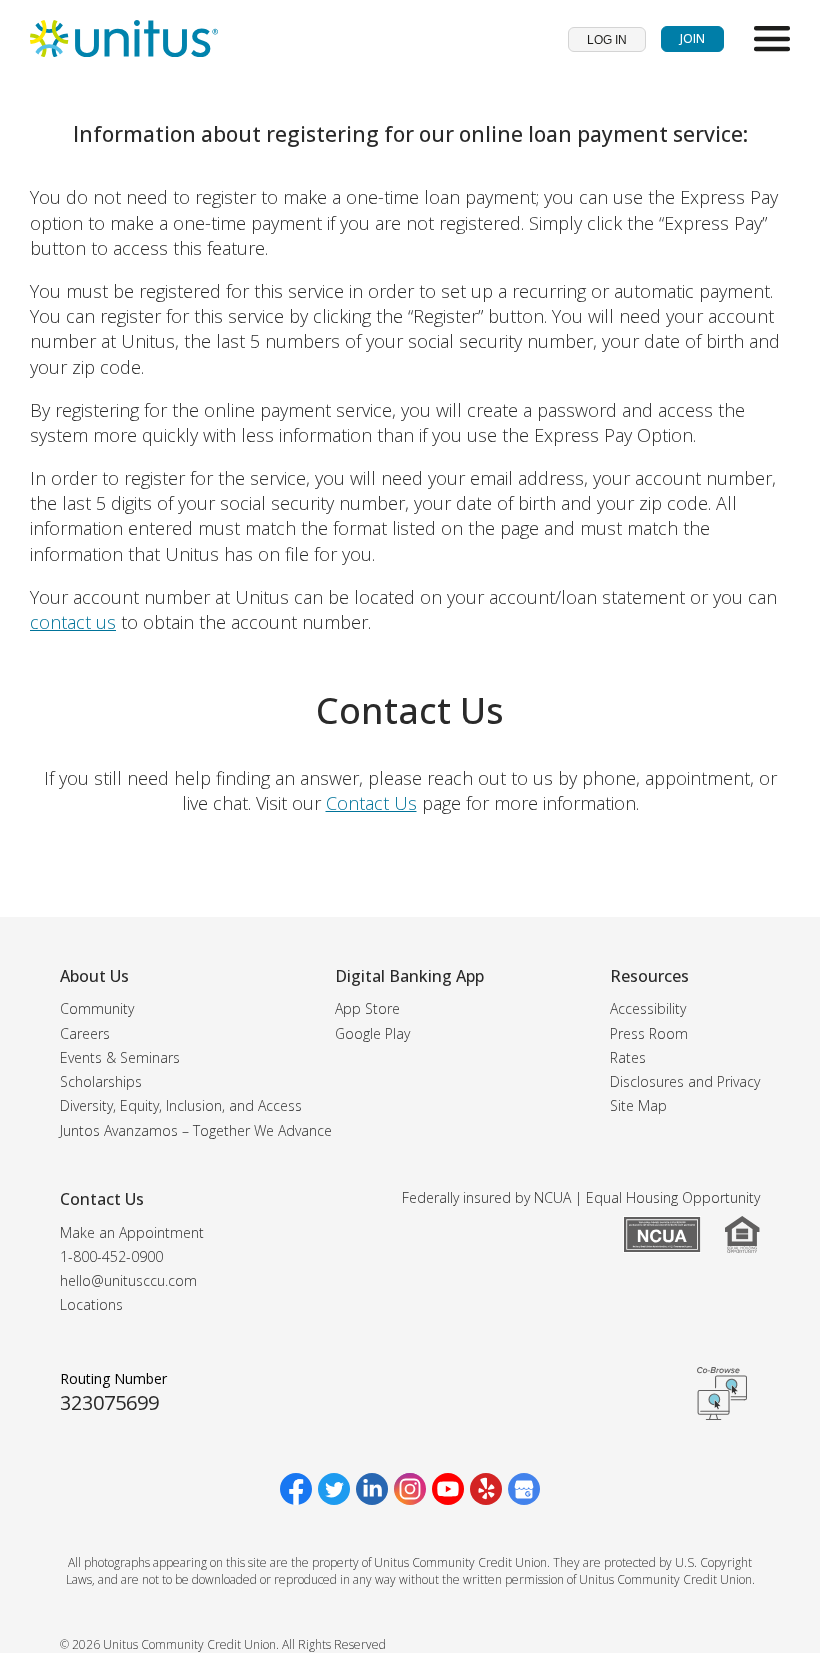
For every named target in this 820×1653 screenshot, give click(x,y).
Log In (607, 40)
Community (97, 1008)
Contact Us (371, 803)
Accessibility (648, 1008)
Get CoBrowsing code (722, 1393)
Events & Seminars (120, 1057)
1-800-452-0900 (111, 1256)
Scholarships (101, 1081)
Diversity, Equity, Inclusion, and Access (181, 1105)
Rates (628, 1057)
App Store (367, 1008)
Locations (91, 1304)
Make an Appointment (132, 1232)
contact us (73, 622)
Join (692, 38)
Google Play (372, 1033)
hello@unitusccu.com (128, 1280)
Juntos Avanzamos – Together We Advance (196, 1130)
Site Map (638, 1105)
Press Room (649, 1033)
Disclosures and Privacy (685, 1081)
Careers (85, 1033)
